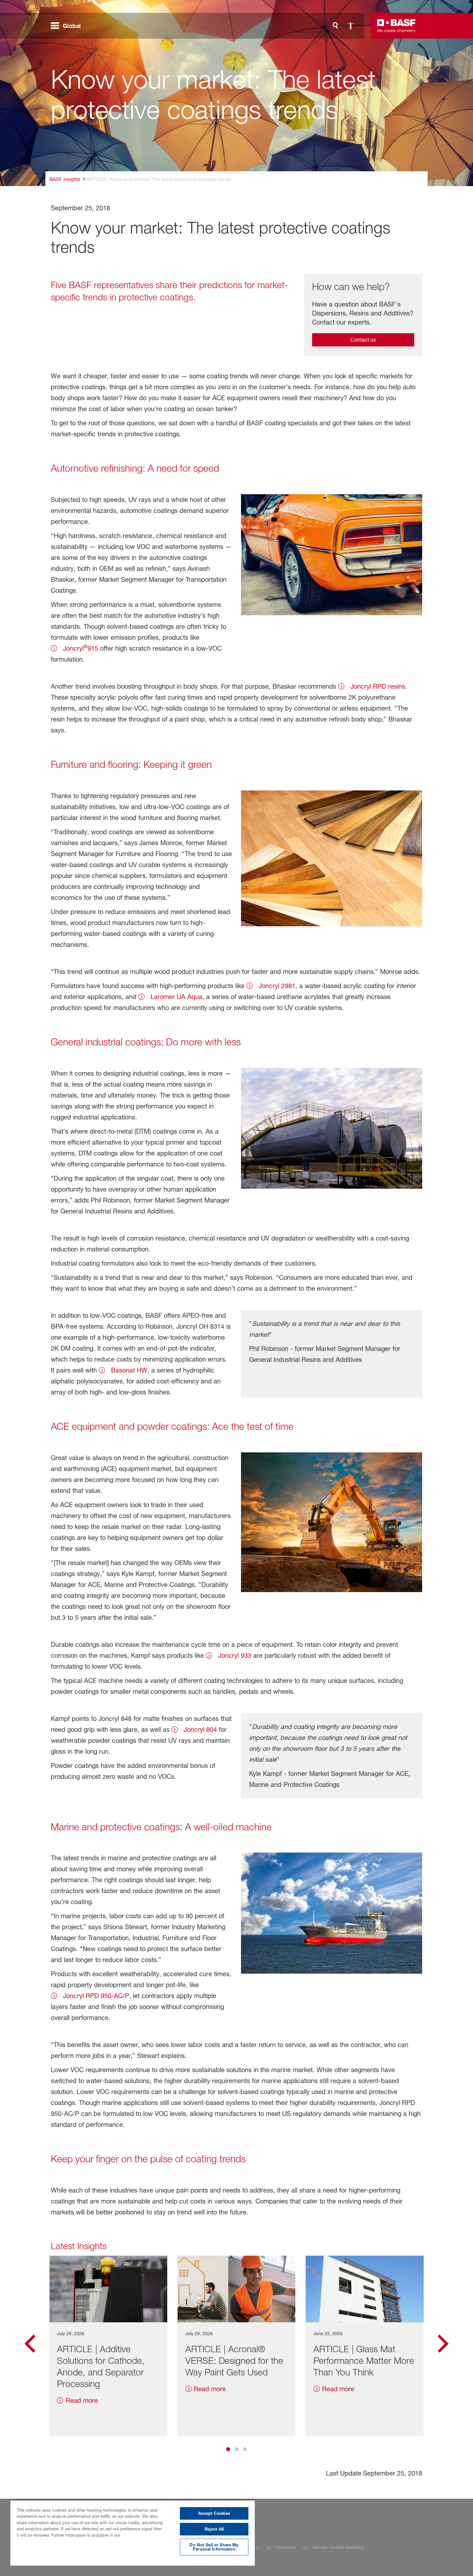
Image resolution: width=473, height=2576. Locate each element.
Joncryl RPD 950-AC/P (95, 1996)
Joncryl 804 (199, 1730)
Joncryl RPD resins (377, 686)
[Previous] (30, 2346)
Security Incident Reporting (338, 2547)
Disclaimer (286, 2547)
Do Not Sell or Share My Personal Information (214, 2547)
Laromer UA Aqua (176, 997)
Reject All (214, 2529)
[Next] (443, 2346)
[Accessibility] (351, 26)
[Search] (335, 26)
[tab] (228, 2449)
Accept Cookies (214, 2513)
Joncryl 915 (80, 648)
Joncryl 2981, (277, 986)
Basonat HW (128, 1370)
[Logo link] (396, 26)
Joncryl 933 (234, 1656)
